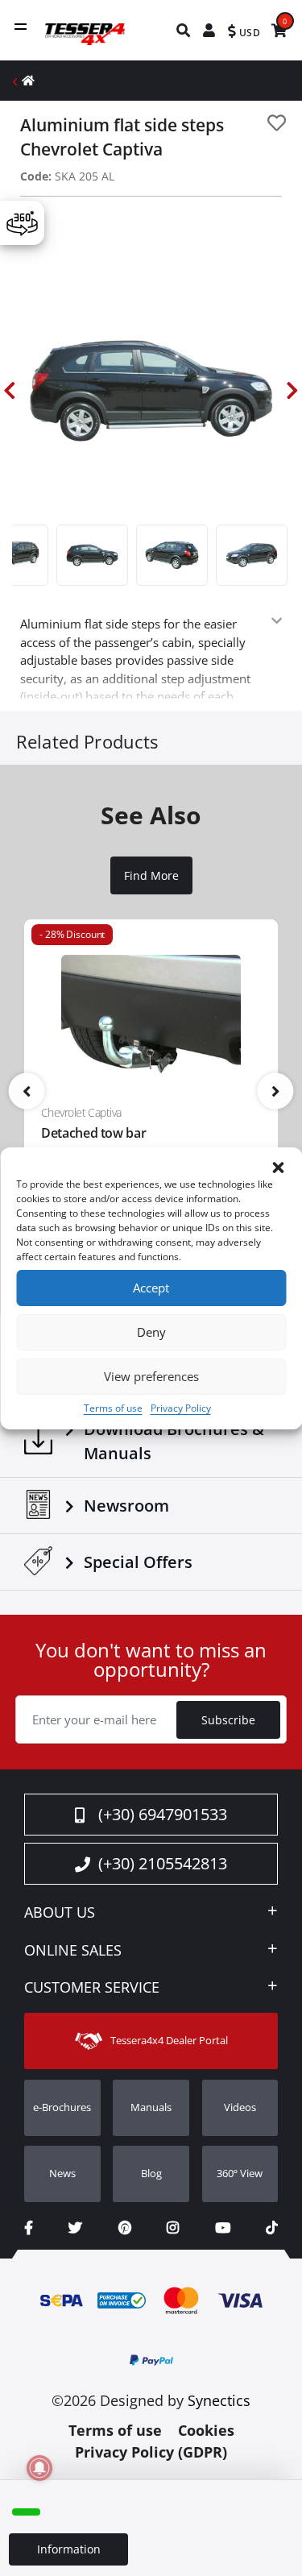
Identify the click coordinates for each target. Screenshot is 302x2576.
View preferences (151, 1376)
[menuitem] (184, 30)
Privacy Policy (181, 1408)
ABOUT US (60, 1913)
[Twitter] (75, 2228)
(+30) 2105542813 (163, 1863)
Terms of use (113, 1408)
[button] (278, 1168)
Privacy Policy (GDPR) (151, 2452)
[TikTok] (272, 2228)
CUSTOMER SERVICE (92, 1988)
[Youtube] (223, 2228)
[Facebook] (29, 2228)
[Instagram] (173, 2228)
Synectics (219, 2400)
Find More (151, 876)
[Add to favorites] (277, 123)
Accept (151, 1288)
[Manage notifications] (39, 2468)
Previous (10, 391)
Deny (151, 1332)
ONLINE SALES (73, 1951)
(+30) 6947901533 (163, 1814)
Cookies (206, 2430)
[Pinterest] (125, 2228)
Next (292, 391)
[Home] (28, 80)
